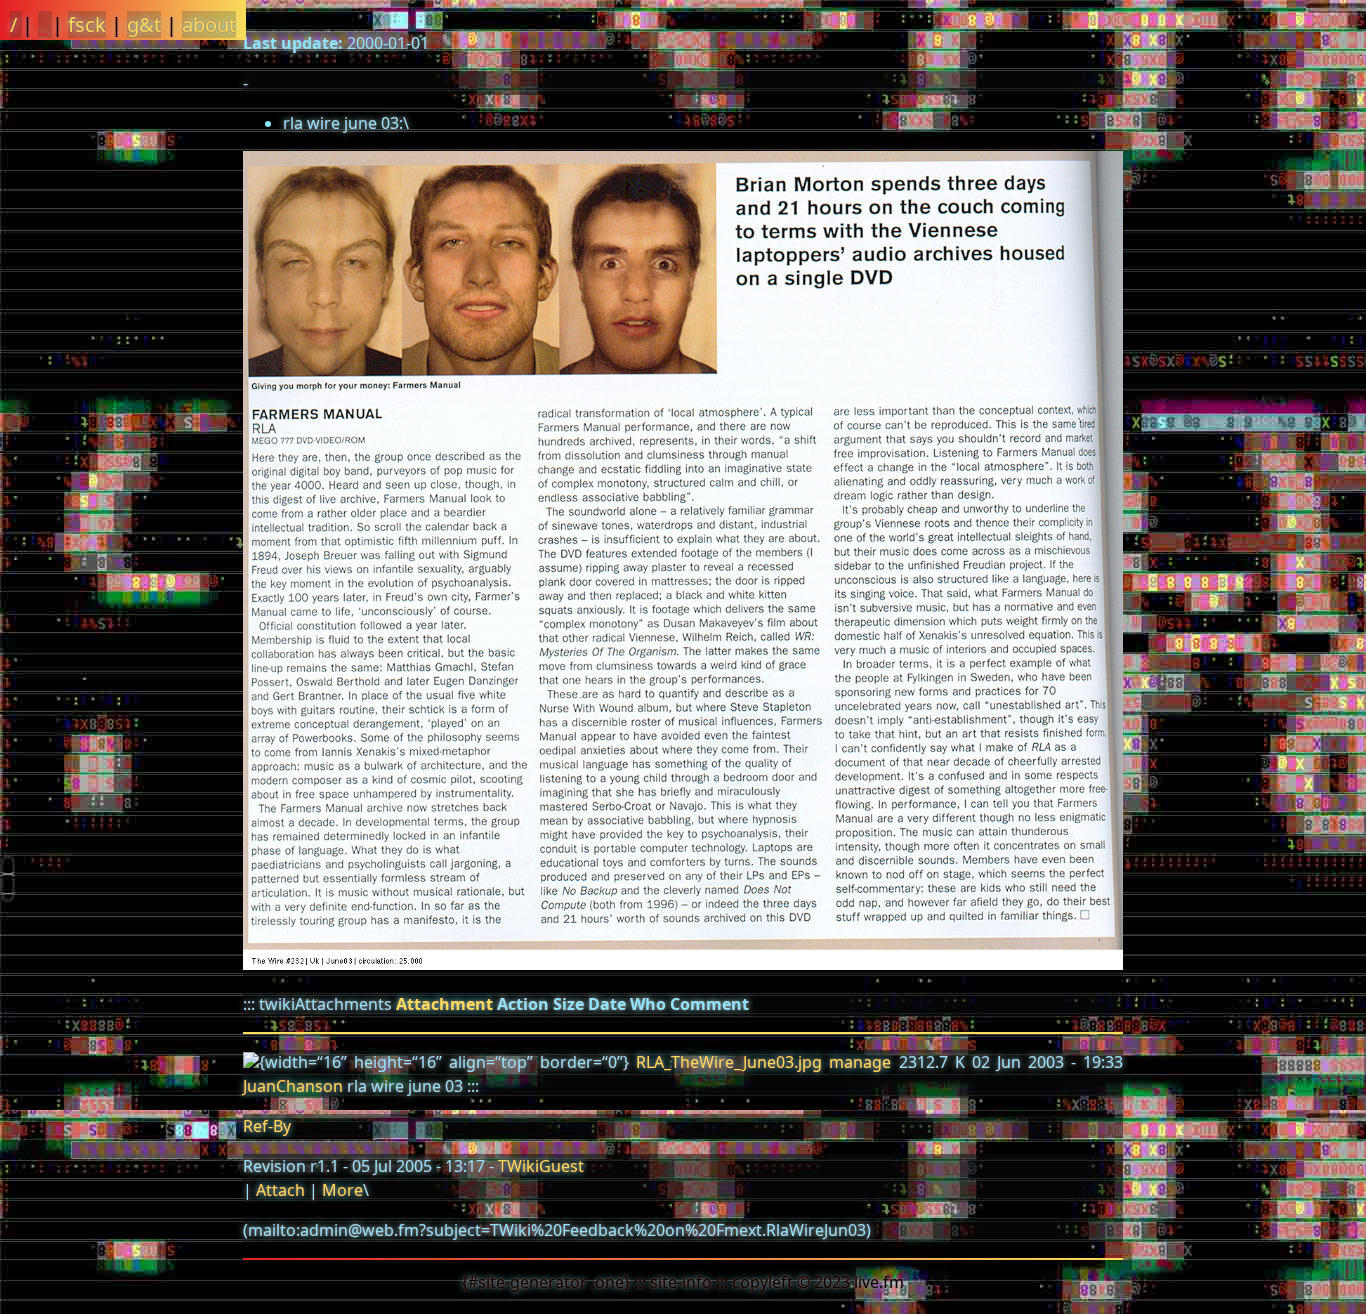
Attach (280, 1190)
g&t (144, 24)
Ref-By (267, 1126)
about (209, 24)
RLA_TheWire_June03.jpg (729, 1062)
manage (860, 1062)
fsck (87, 24)
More (342, 1190)
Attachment (444, 1004)
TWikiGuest (541, 1166)
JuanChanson (293, 1086)
